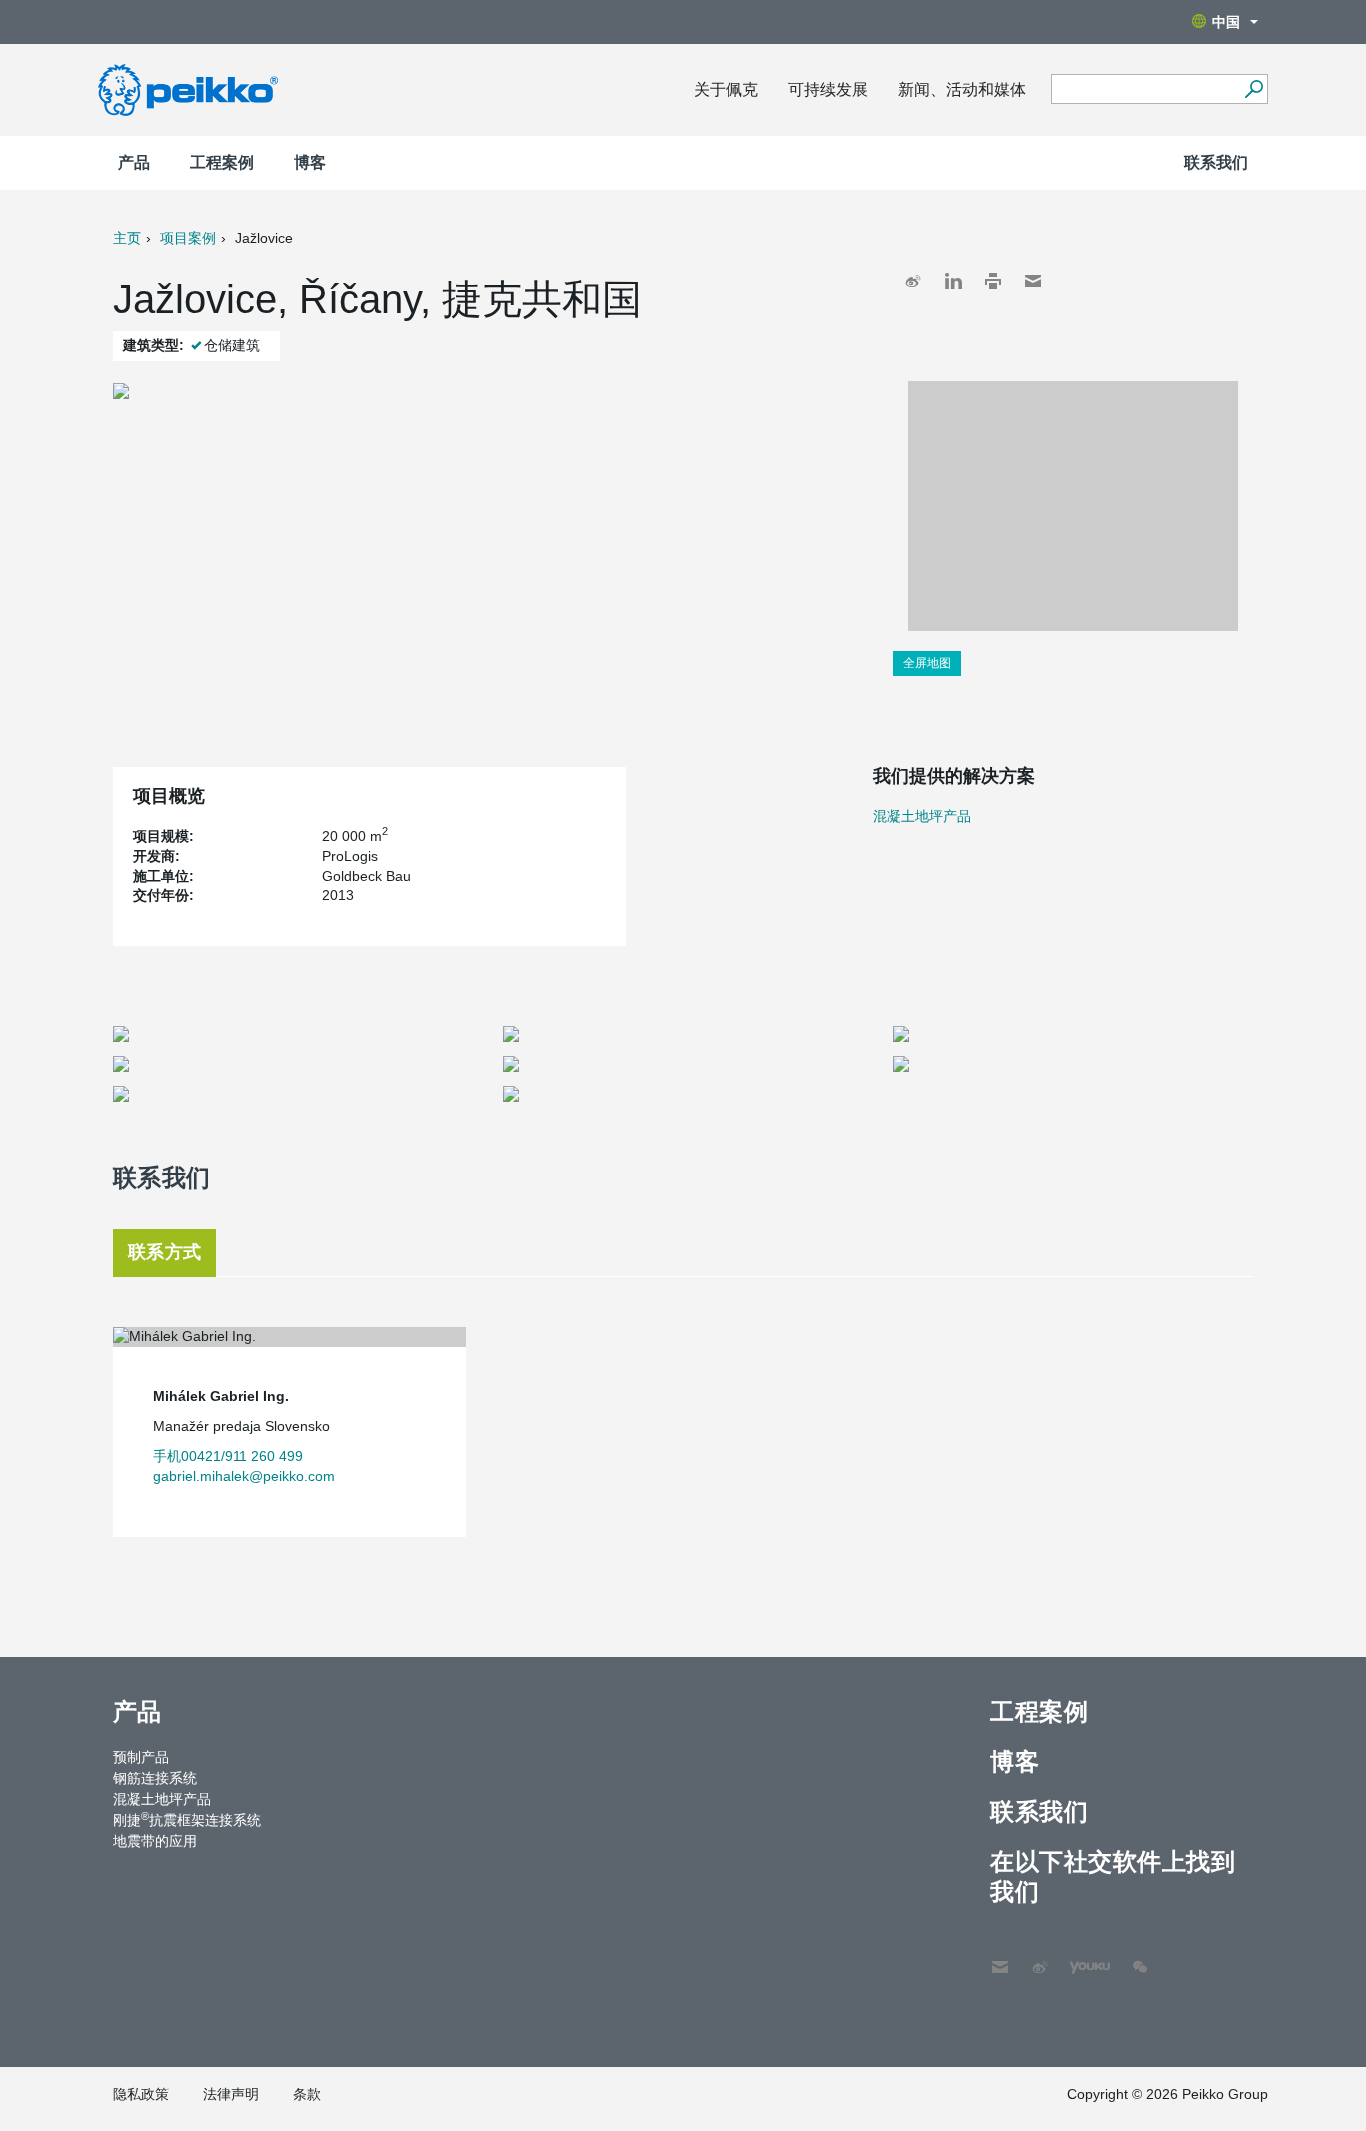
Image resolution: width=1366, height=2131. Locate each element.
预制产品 (141, 1757)
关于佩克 (726, 89)
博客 (310, 162)
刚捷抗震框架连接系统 (187, 1819)
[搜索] (1253, 89)
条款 (307, 2094)
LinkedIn (953, 281)
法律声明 (231, 2094)
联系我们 (1216, 162)
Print (993, 281)
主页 (127, 238)
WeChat (1140, 1957)
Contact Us (1000, 1957)
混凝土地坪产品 (922, 816)
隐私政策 (141, 2094)
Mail (1033, 281)
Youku (1080, 1957)
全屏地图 (927, 663)
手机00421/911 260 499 (228, 1456)
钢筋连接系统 (155, 1778)
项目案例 (188, 238)
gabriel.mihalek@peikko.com (244, 1476)
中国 (1226, 22)
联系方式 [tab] (164, 1252)
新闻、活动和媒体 (962, 89)
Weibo (913, 281)
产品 (134, 162)
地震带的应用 (155, 1841)
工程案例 (222, 162)
